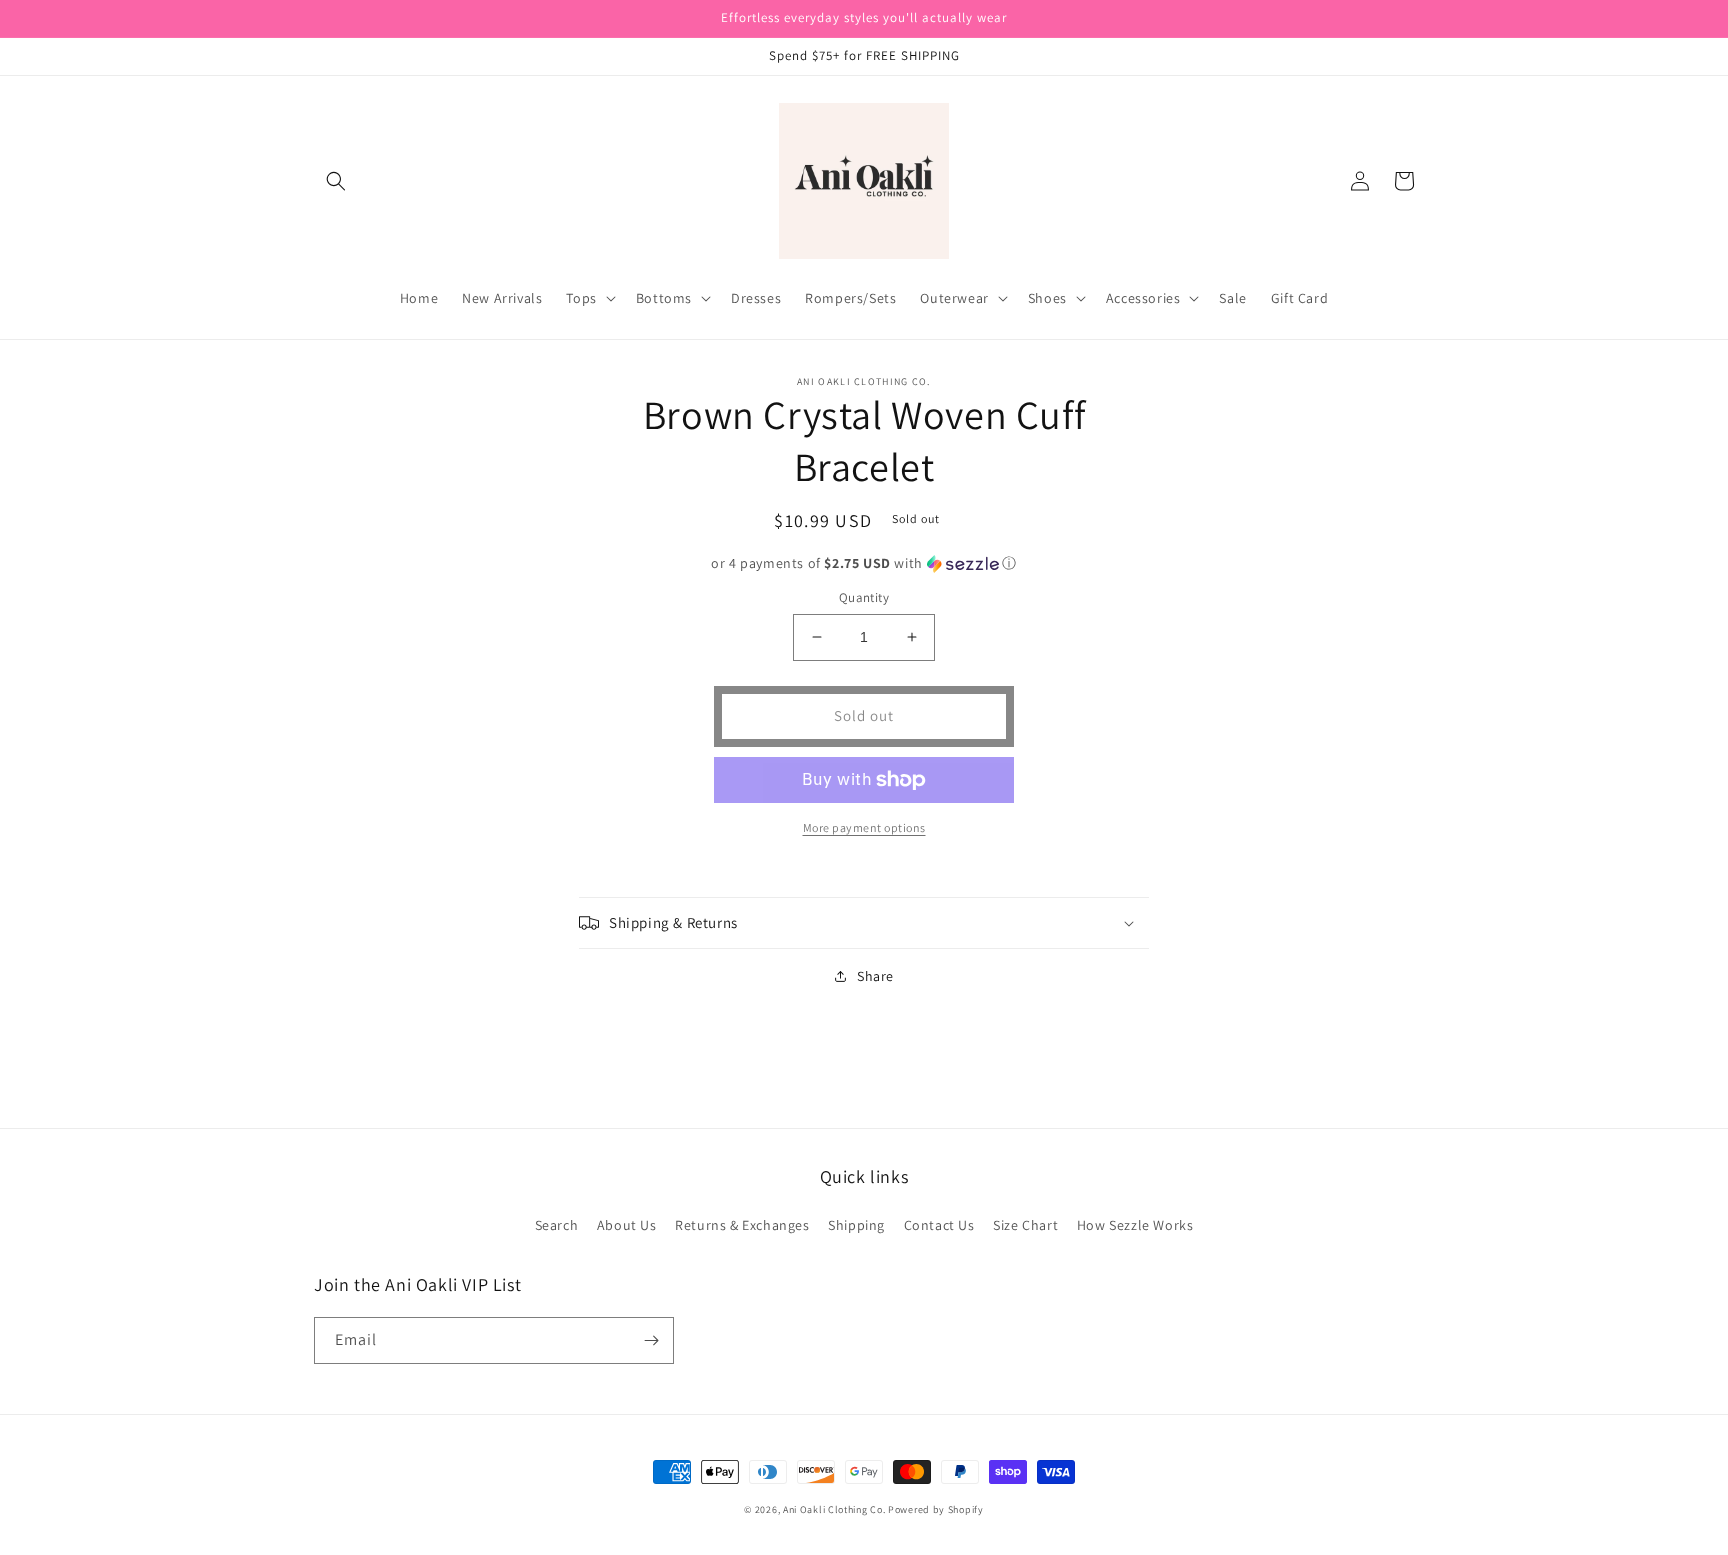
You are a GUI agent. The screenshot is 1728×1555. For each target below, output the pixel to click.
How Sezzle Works (1135, 1225)
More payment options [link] (864, 827)
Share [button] (875, 976)
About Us (627, 1225)
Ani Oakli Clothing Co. (835, 1509)
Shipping (856, 1225)
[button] (336, 181)
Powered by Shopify (936, 1509)
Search (557, 1225)
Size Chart (1025, 1225)
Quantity (864, 597)
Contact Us (939, 1225)
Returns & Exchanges (742, 1225)
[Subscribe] (651, 1340)
